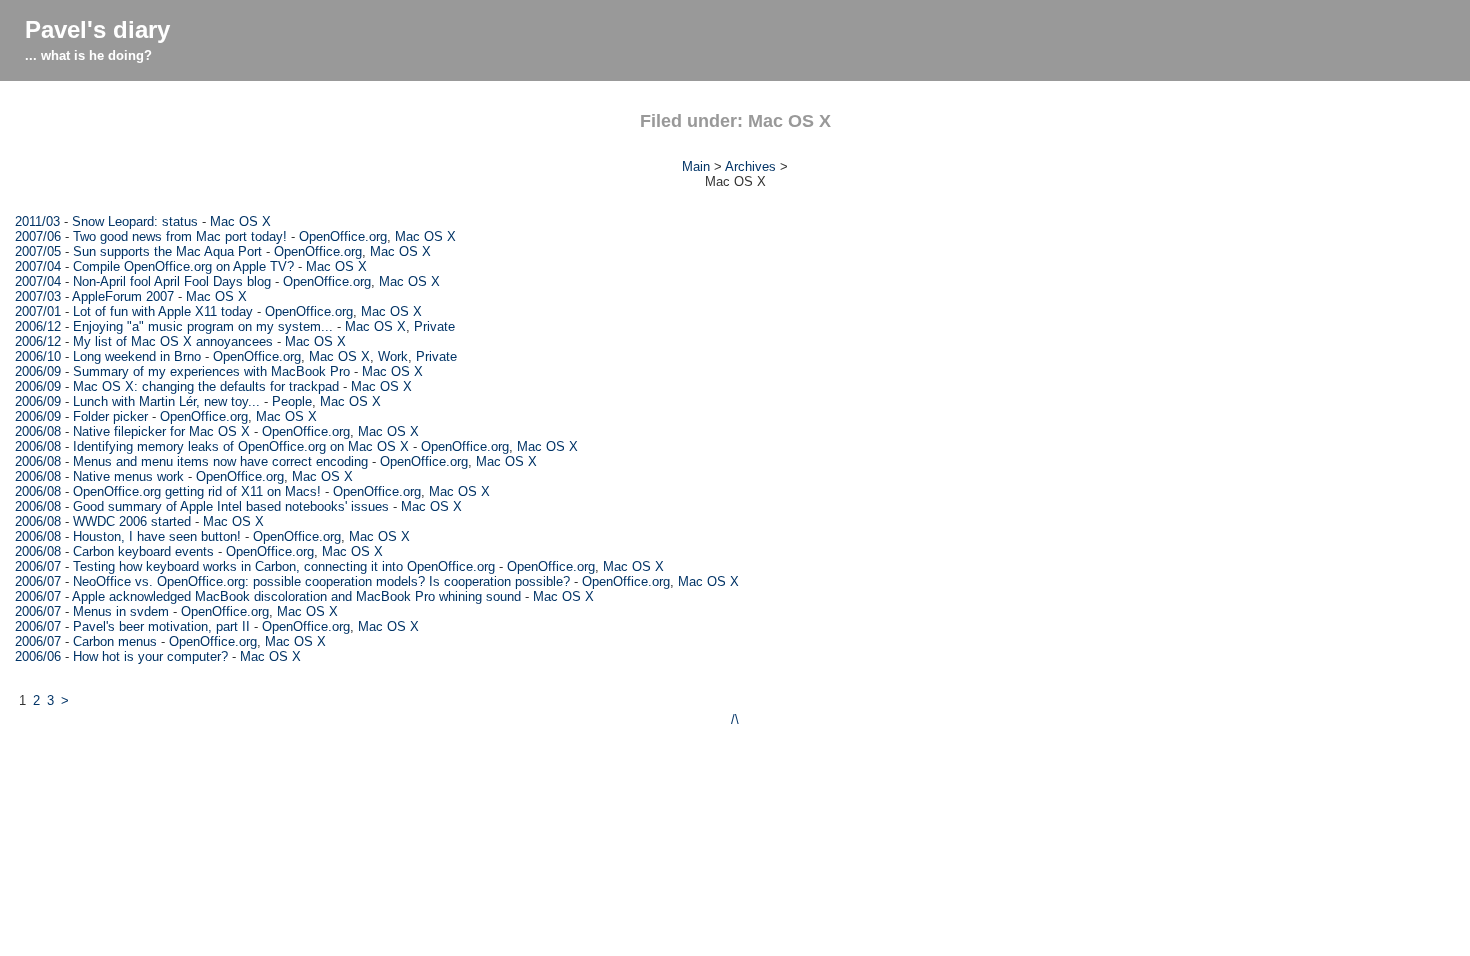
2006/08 (38, 431)
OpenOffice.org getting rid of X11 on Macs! (197, 491)
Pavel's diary (97, 29)
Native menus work (128, 476)
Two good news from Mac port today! (180, 236)
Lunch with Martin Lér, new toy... (166, 401)
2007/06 (38, 236)
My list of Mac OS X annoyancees (173, 341)
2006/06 (38, 656)
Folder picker (110, 416)
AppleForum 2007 (123, 296)
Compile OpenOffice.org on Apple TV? (183, 266)
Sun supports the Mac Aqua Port (167, 251)
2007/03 (38, 296)
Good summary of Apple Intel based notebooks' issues (231, 506)
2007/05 (38, 251)
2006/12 (38, 326)
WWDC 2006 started (132, 521)
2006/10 (38, 356)
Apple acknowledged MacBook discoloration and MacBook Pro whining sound (296, 596)
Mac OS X (240, 221)
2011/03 (37, 221)
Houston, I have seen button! (157, 536)
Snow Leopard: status (135, 221)
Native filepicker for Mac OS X (161, 431)
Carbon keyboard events (143, 551)
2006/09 (38, 371)
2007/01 (38, 311)
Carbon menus (115, 641)
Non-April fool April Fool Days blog (172, 281)
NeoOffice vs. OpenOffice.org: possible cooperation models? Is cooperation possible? (321, 581)
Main (696, 166)
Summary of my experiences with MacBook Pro (211, 371)
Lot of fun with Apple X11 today (163, 311)
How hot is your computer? (150, 656)
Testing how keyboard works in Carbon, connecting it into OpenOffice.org (284, 566)
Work (393, 356)
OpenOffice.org (343, 236)
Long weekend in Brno (137, 356)
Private (434, 326)
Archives (750, 166)
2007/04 (38, 266)
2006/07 (38, 566)
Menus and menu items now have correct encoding (220, 461)
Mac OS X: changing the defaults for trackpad (206, 386)
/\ (735, 719)
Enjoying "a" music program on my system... (203, 326)
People (292, 401)
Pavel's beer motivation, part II (161, 626)
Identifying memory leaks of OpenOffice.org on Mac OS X (241, 446)
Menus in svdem (121, 611)
